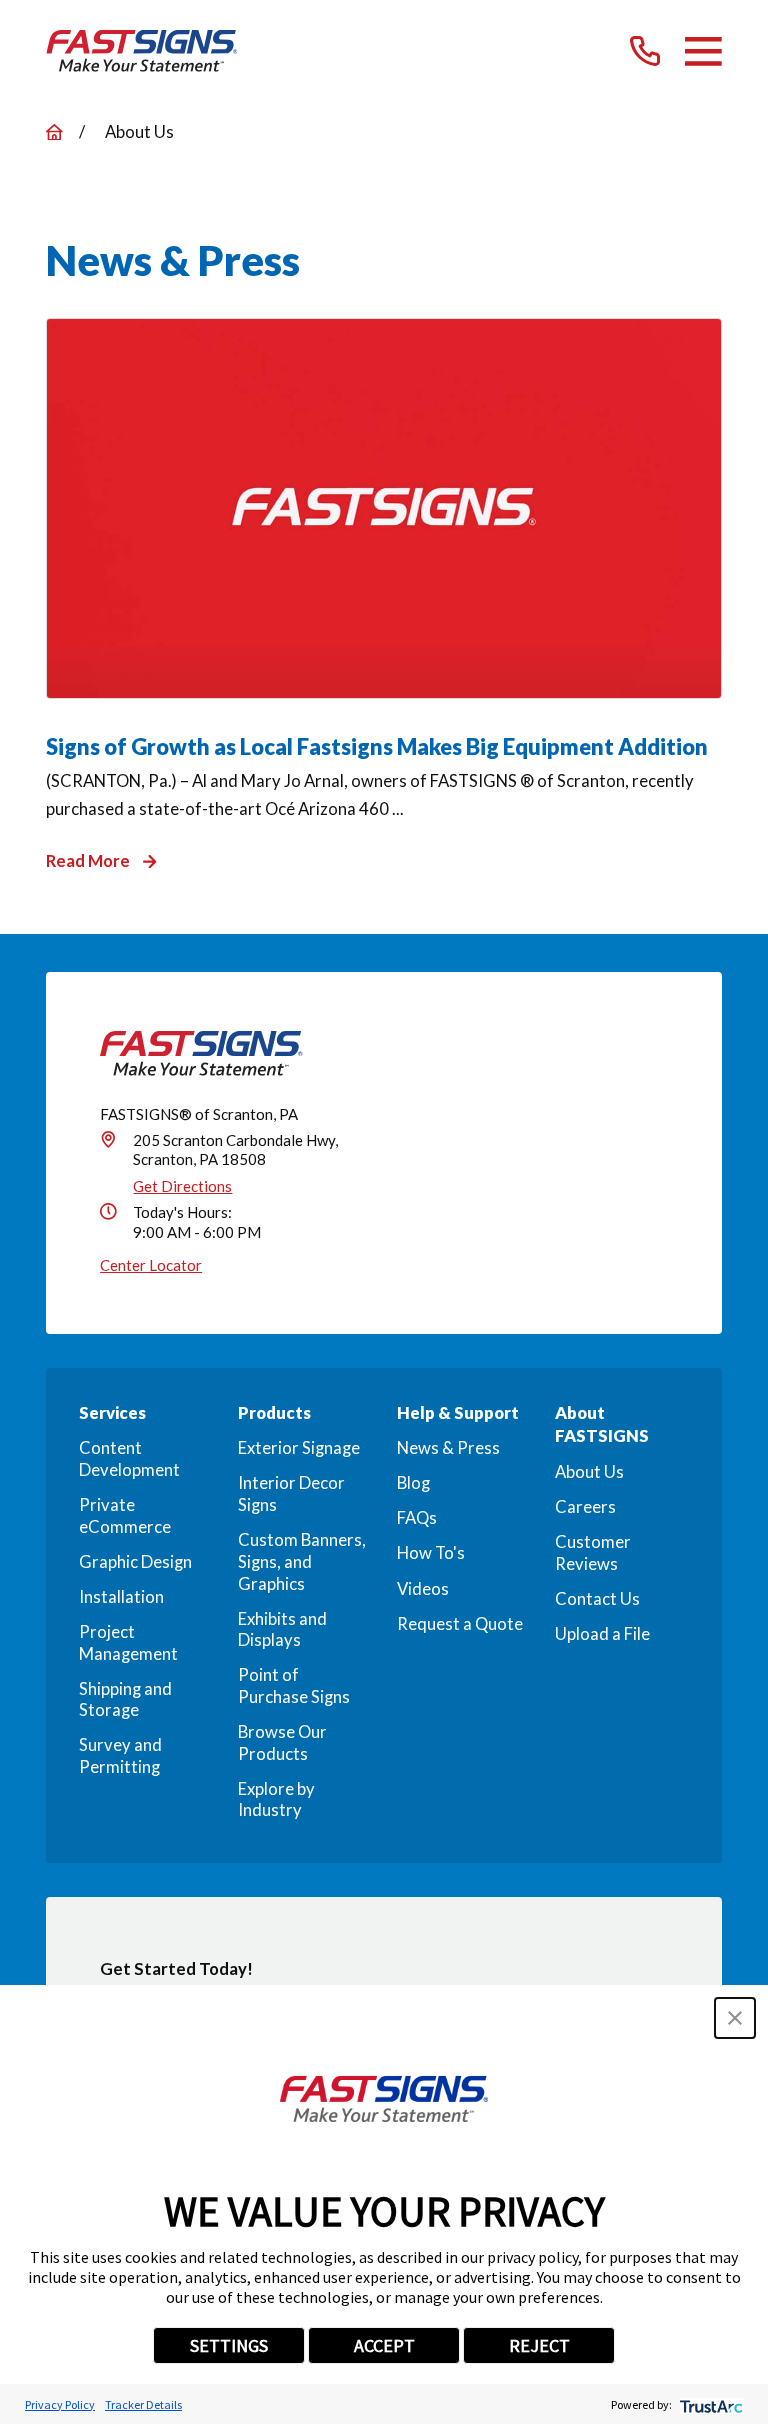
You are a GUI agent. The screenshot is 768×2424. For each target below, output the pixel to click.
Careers (585, 1507)
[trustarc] (709, 2404)
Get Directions (182, 1186)
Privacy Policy (60, 2404)
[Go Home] (54, 132)
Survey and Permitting (120, 1756)
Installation (121, 1597)
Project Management (128, 1643)
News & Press (448, 1448)
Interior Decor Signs (291, 1494)
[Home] (142, 51)
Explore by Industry (276, 1800)
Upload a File (602, 1634)
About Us (589, 1472)
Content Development (129, 1459)
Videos (423, 1589)
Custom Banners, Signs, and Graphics (302, 1561)
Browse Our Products (282, 1743)
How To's (431, 1553)
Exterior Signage (299, 1448)
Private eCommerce (125, 1516)
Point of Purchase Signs (294, 1686)
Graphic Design (135, 1562)
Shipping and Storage (125, 1700)
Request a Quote (460, 1624)
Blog (413, 1483)
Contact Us (597, 1599)
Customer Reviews (593, 1553)
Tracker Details (143, 2404)
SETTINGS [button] (229, 2345)
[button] (735, 2018)
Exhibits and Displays (282, 1630)
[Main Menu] (703, 51)
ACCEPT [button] (384, 2345)
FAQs (417, 1518)
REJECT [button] (539, 2345)
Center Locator (151, 1265)
